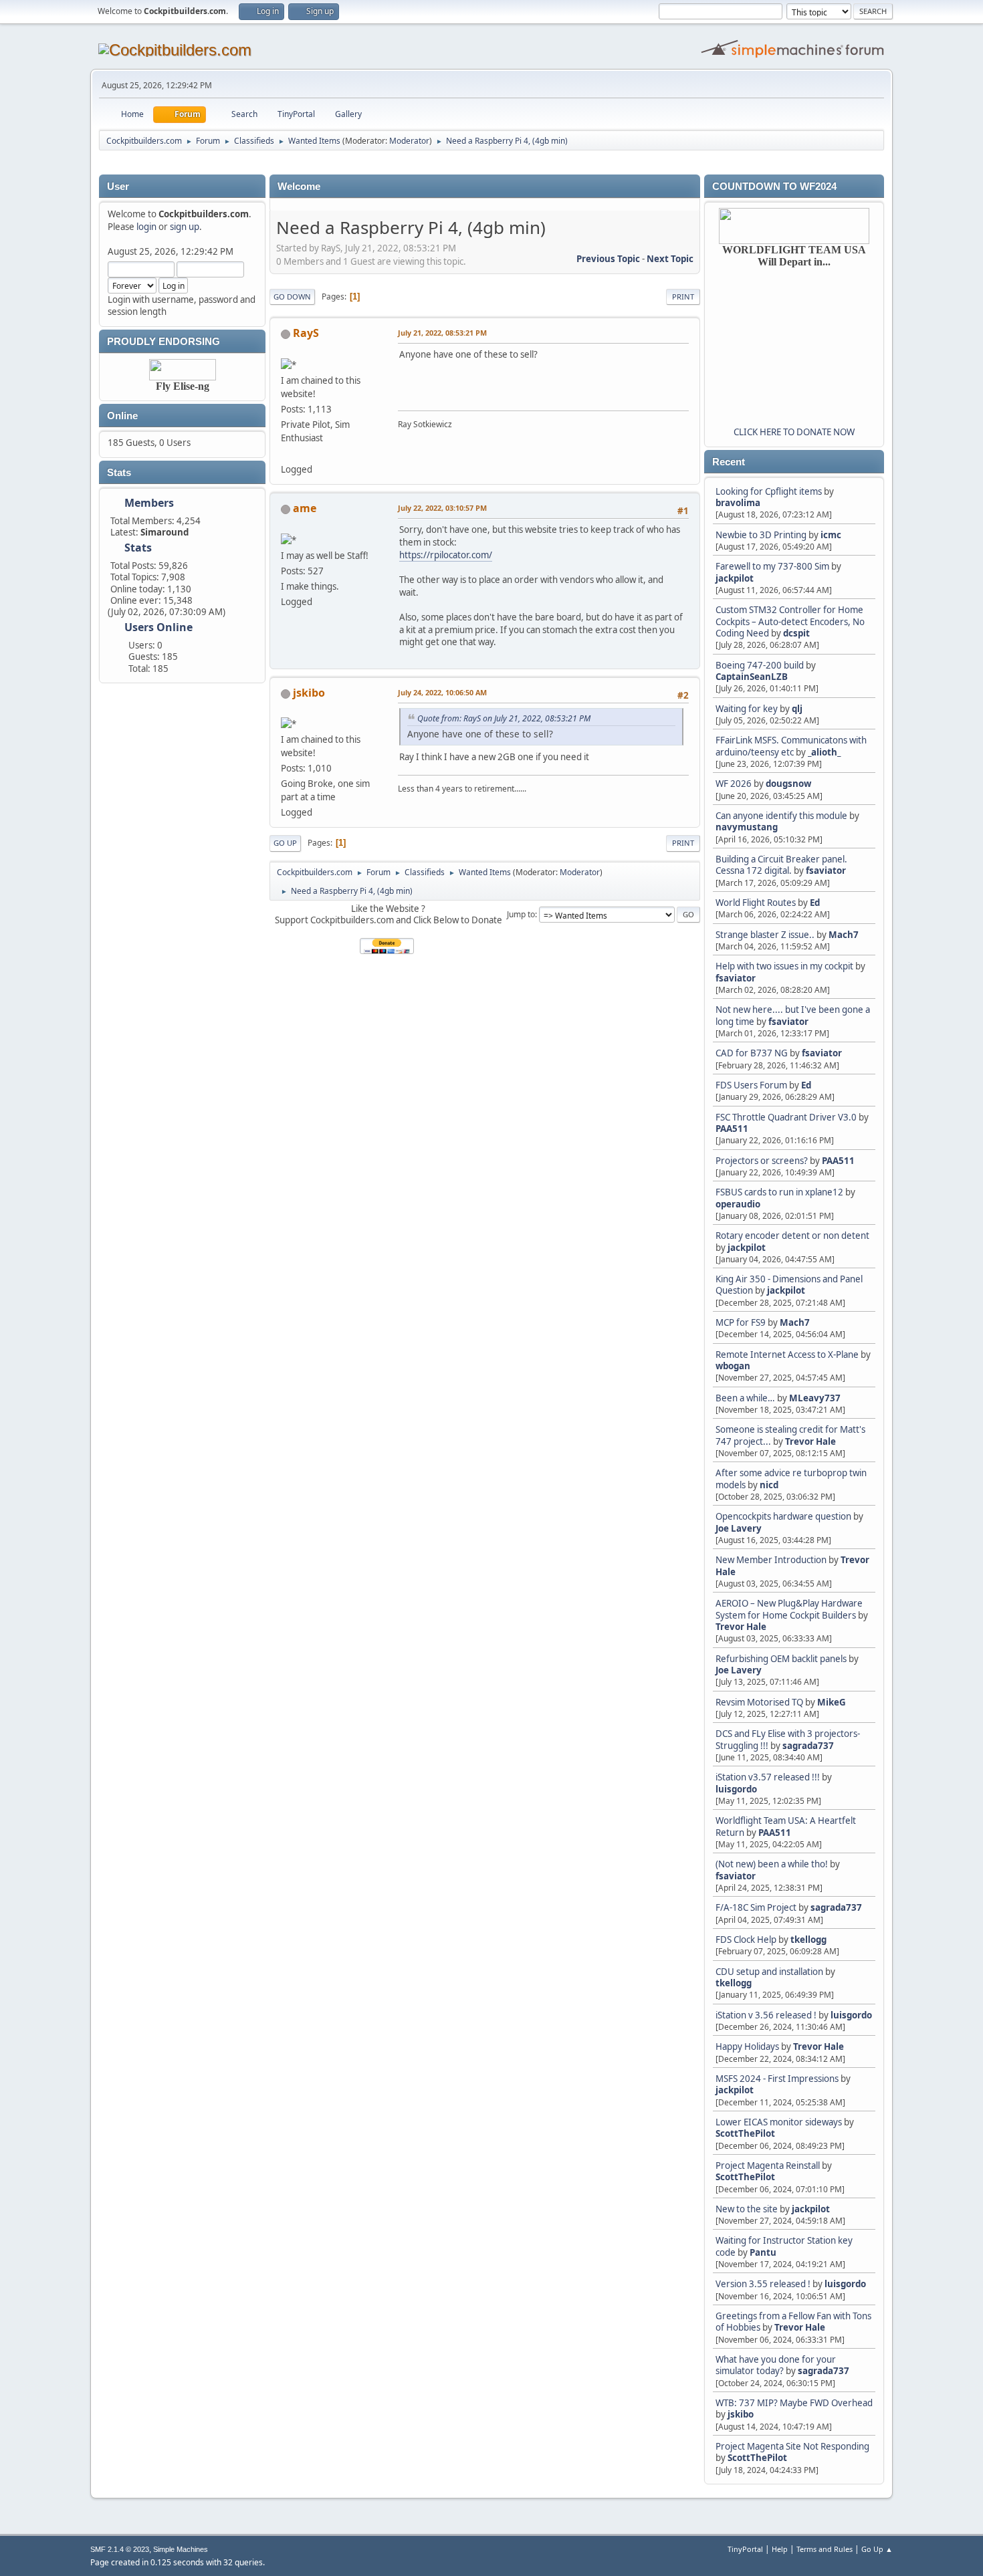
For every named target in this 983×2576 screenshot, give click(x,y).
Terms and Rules (825, 2549)
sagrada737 (808, 1746)
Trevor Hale (810, 1441)
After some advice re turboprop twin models (791, 1479)
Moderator (409, 141)
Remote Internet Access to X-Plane (787, 1355)
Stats (119, 473)
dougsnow (788, 784)
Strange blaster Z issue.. (765, 935)
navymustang (747, 827)
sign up (185, 227)
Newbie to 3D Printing (761, 535)
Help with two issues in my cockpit (784, 966)
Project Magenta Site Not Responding (792, 2446)
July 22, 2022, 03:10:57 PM (442, 508)
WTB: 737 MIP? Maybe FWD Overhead (794, 2403)
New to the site (747, 2209)
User (118, 187)
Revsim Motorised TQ (759, 1702)
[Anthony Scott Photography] (286, 453)
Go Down (292, 297)
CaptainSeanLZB (752, 677)
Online (122, 416)
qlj (797, 709)
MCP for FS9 (741, 1322)
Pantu (763, 2252)
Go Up (285, 843)
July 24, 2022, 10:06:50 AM (442, 692)
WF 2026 (734, 784)
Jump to (521, 914)
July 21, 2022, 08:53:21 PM (442, 333)
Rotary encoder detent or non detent (792, 1236)
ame (305, 508)
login (146, 227)
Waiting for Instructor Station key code (784, 2246)
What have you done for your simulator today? (776, 2365)
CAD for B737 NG (752, 1053)
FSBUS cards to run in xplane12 (779, 1192)
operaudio (738, 1204)
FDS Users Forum (751, 1085)
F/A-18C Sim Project (756, 1907)
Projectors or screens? (762, 1161)
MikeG (832, 1702)
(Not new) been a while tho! (773, 1864)
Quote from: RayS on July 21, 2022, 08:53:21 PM (504, 718)
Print (683, 297)
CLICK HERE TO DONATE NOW (794, 432)
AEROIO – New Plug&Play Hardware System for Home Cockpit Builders (789, 1609)
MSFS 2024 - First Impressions (777, 2079)
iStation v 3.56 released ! (766, 2015)
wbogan (733, 1366)
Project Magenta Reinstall (768, 2165)
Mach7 (844, 935)
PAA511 (732, 1129)
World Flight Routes (756, 903)
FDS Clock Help (746, 1940)
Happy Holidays (747, 2046)
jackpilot (735, 578)
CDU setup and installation (770, 1972)
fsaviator (826, 870)
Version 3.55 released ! (763, 2284)
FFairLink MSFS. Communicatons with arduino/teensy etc (791, 746)
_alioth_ (824, 752)
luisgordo (736, 1789)
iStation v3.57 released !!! (768, 1777)
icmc (831, 535)
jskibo (741, 2414)
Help (780, 2549)
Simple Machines (181, 2549)
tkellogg (808, 1940)
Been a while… (745, 1398)
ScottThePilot (745, 2133)
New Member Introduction (771, 1560)
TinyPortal (745, 2549)
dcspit (796, 633)
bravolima (738, 503)
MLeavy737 (815, 1398)
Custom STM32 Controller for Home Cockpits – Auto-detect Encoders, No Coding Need (790, 621)
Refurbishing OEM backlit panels (781, 1659)
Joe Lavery (739, 1528)
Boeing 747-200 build (760, 665)
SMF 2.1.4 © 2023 (120, 2549)
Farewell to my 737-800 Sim (772, 566)
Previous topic (608, 259)
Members (149, 503)
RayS (306, 333)
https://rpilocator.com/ (446, 555)
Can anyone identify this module (781, 816)
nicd (769, 1485)
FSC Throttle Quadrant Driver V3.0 (786, 1117)
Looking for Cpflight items (769, 491)
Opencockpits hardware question (783, 1516)
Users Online (158, 627)
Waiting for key (747, 709)
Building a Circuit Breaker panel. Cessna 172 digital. (781, 865)
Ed (815, 903)
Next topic (670, 259)
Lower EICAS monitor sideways (779, 2122)
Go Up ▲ (877, 2549)
